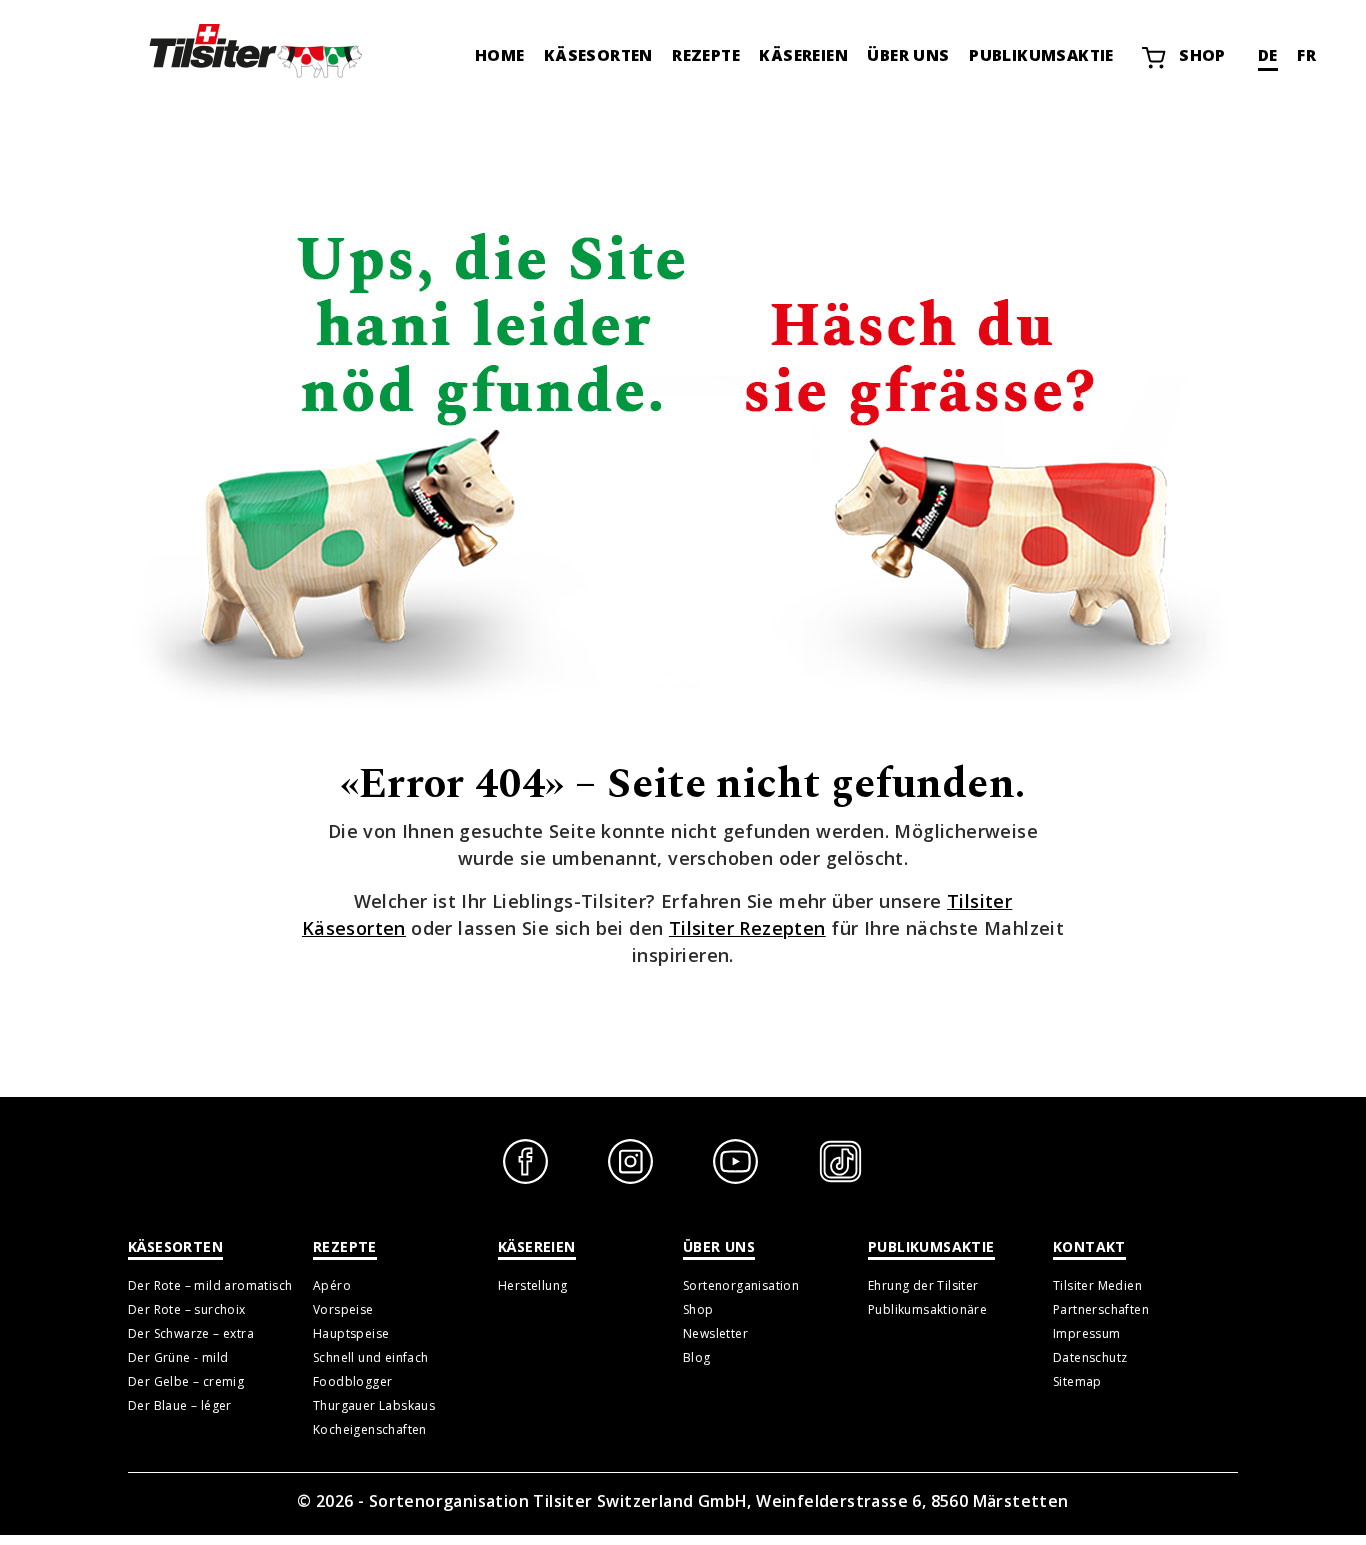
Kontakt (1089, 1246)
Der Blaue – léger (180, 1405)
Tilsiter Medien (1097, 1285)
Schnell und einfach (371, 1357)
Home (500, 55)
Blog (697, 1357)
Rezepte (706, 55)
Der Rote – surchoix (187, 1309)
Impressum (1087, 1333)
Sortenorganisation (741, 1285)
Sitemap (1077, 1381)
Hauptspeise (351, 1333)
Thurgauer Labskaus (374, 1405)
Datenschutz (1090, 1357)
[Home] (253, 50)
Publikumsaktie (1041, 55)
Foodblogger (352, 1381)
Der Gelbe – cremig (186, 1381)
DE (1268, 55)
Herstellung (532, 1285)
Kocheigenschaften (370, 1429)
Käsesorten (598, 55)
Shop (1202, 55)
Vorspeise (343, 1309)
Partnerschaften (1101, 1309)
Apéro (332, 1285)
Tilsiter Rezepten (747, 928)
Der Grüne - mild (178, 1357)
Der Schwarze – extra (191, 1333)
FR (1306, 55)
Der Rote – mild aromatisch (210, 1285)
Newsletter (715, 1333)
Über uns (908, 55)
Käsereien (803, 55)
